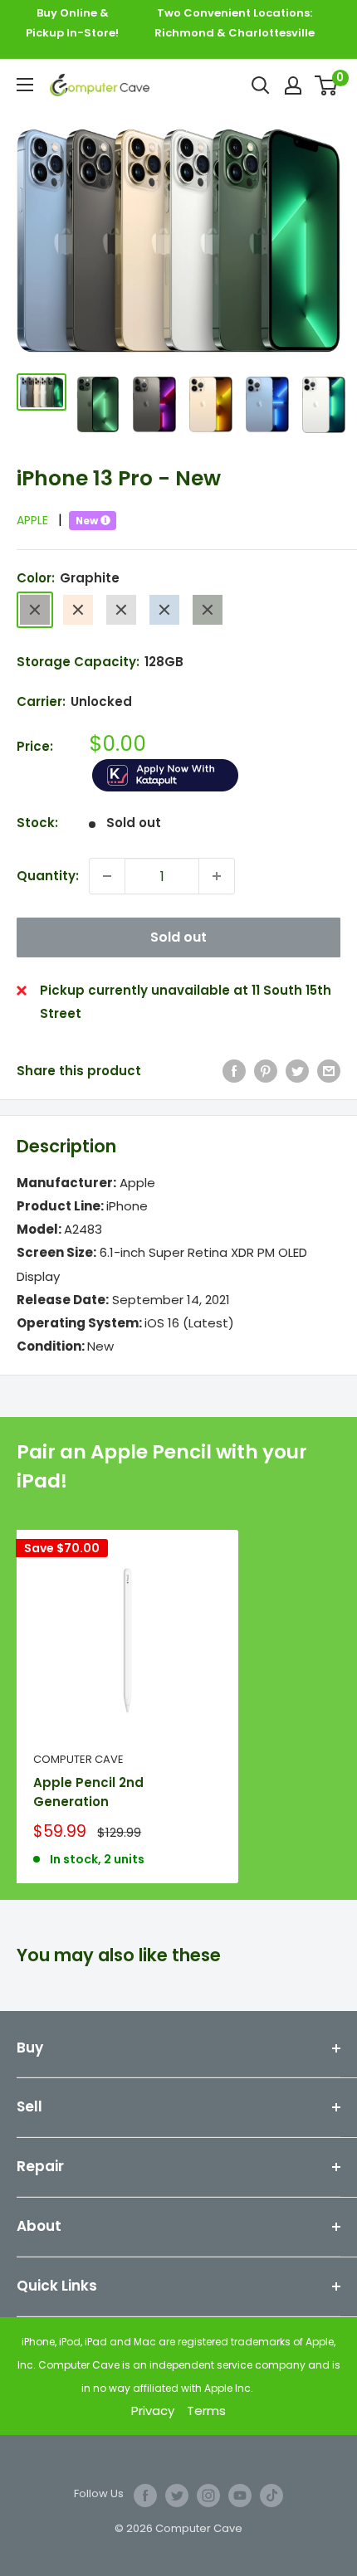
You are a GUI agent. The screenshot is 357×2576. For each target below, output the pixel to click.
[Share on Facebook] (234, 1071)
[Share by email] (329, 1071)
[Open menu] (25, 85)
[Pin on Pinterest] (266, 1071)
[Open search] (261, 85)
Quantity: (48, 876)
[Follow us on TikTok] (271, 2496)
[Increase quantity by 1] (217, 876)
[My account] (293, 85)
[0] (327, 85)
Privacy (153, 2410)
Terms (206, 2410)
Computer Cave (78, 1759)
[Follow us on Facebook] (145, 2496)
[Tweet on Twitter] (297, 1071)
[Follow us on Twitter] (177, 2496)
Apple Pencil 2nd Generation (88, 1792)
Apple (39, 520)
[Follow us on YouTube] (240, 2496)
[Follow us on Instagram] (208, 2496)
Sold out (178, 937)
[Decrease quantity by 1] (107, 876)
